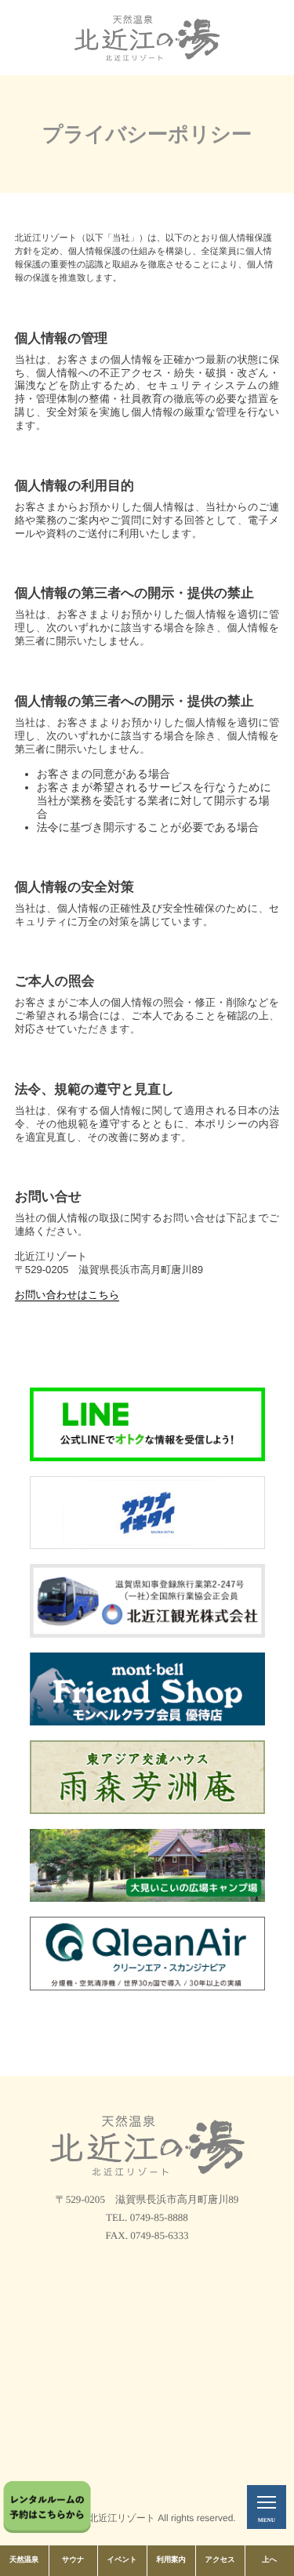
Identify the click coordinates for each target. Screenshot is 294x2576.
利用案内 (171, 2560)
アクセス (220, 2560)
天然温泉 (24, 2560)
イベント (122, 2560)
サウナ (73, 2560)
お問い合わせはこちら (67, 1295)
